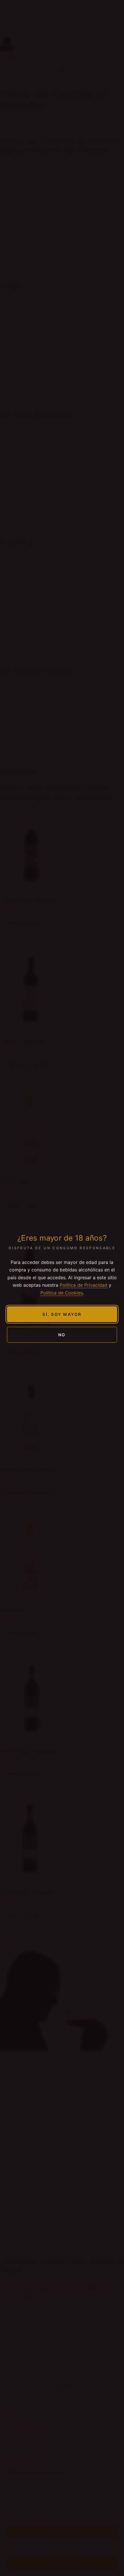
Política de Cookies (62, 1293)
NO (62, 1335)
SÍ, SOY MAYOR (62, 1314)
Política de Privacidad (83, 1285)
